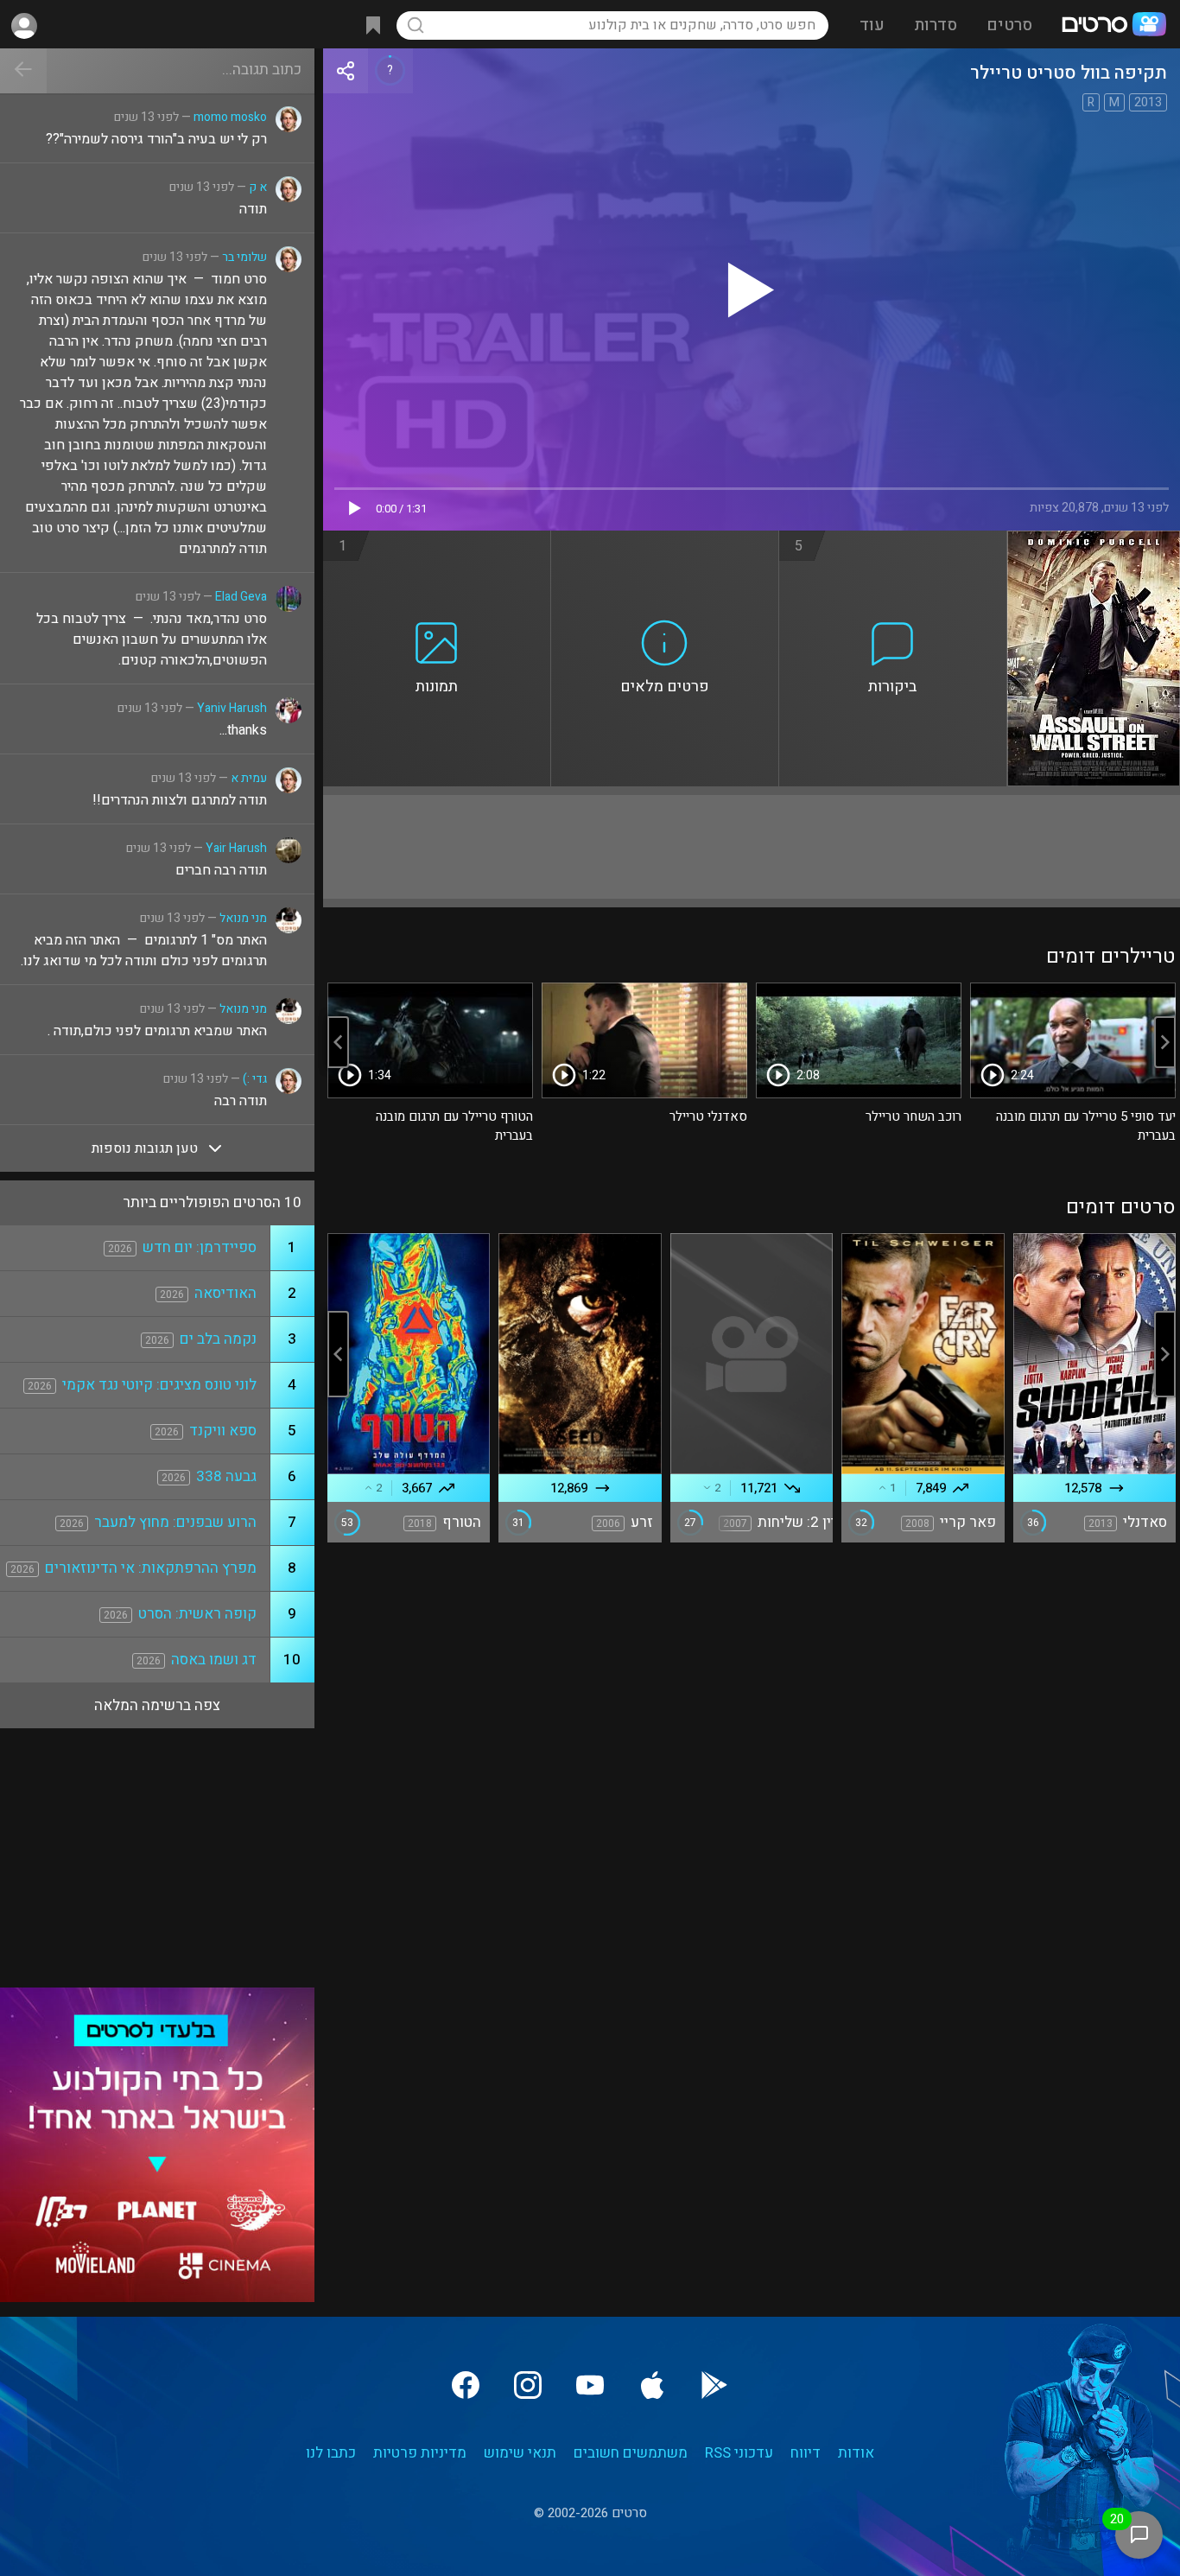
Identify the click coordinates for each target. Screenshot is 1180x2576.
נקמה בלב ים (218, 1339)
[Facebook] (466, 2385)
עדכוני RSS (739, 2453)
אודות (856, 2453)
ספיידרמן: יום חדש (200, 1247)
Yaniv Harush (232, 708)
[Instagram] (528, 2385)
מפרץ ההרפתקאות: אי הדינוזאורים (151, 1568)
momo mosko (230, 117)
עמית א (249, 778)
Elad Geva (241, 597)
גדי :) (255, 1079)
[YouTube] (590, 2385)
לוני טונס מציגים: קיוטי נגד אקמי (159, 1385)
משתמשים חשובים (631, 2453)
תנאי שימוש (520, 2453)
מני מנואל (243, 918)
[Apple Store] (652, 2385)
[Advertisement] (752, 847)
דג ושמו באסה (214, 1660)
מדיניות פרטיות (420, 2453)
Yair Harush (236, 848)
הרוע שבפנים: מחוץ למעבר (175, 1522)
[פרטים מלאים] (665, 541)
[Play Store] (714, 2385)
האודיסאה (225, 1293)
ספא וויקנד (223, 1431)
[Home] (1113, 26)
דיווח (806, 2453)
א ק (258, 187)
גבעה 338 (226, 1476)
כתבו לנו (331, 2453)
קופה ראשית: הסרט (197, 1614)
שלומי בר (244, 257)
